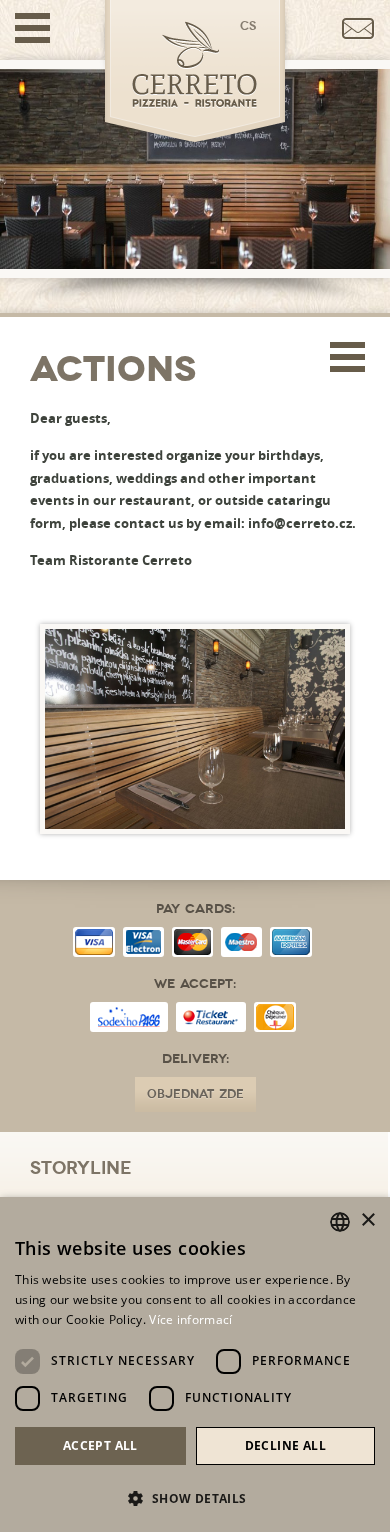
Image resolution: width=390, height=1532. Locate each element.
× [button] (367, 1220)
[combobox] (340, 1222)
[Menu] (32, 28)
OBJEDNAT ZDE (195, 1094)
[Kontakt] (358, 29)
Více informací (190, 1319)
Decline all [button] (285, 1445)
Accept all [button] (100, 1445)
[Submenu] (347, 358)
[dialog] (195, 1364)
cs (248, 26)
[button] (195, 1497)
